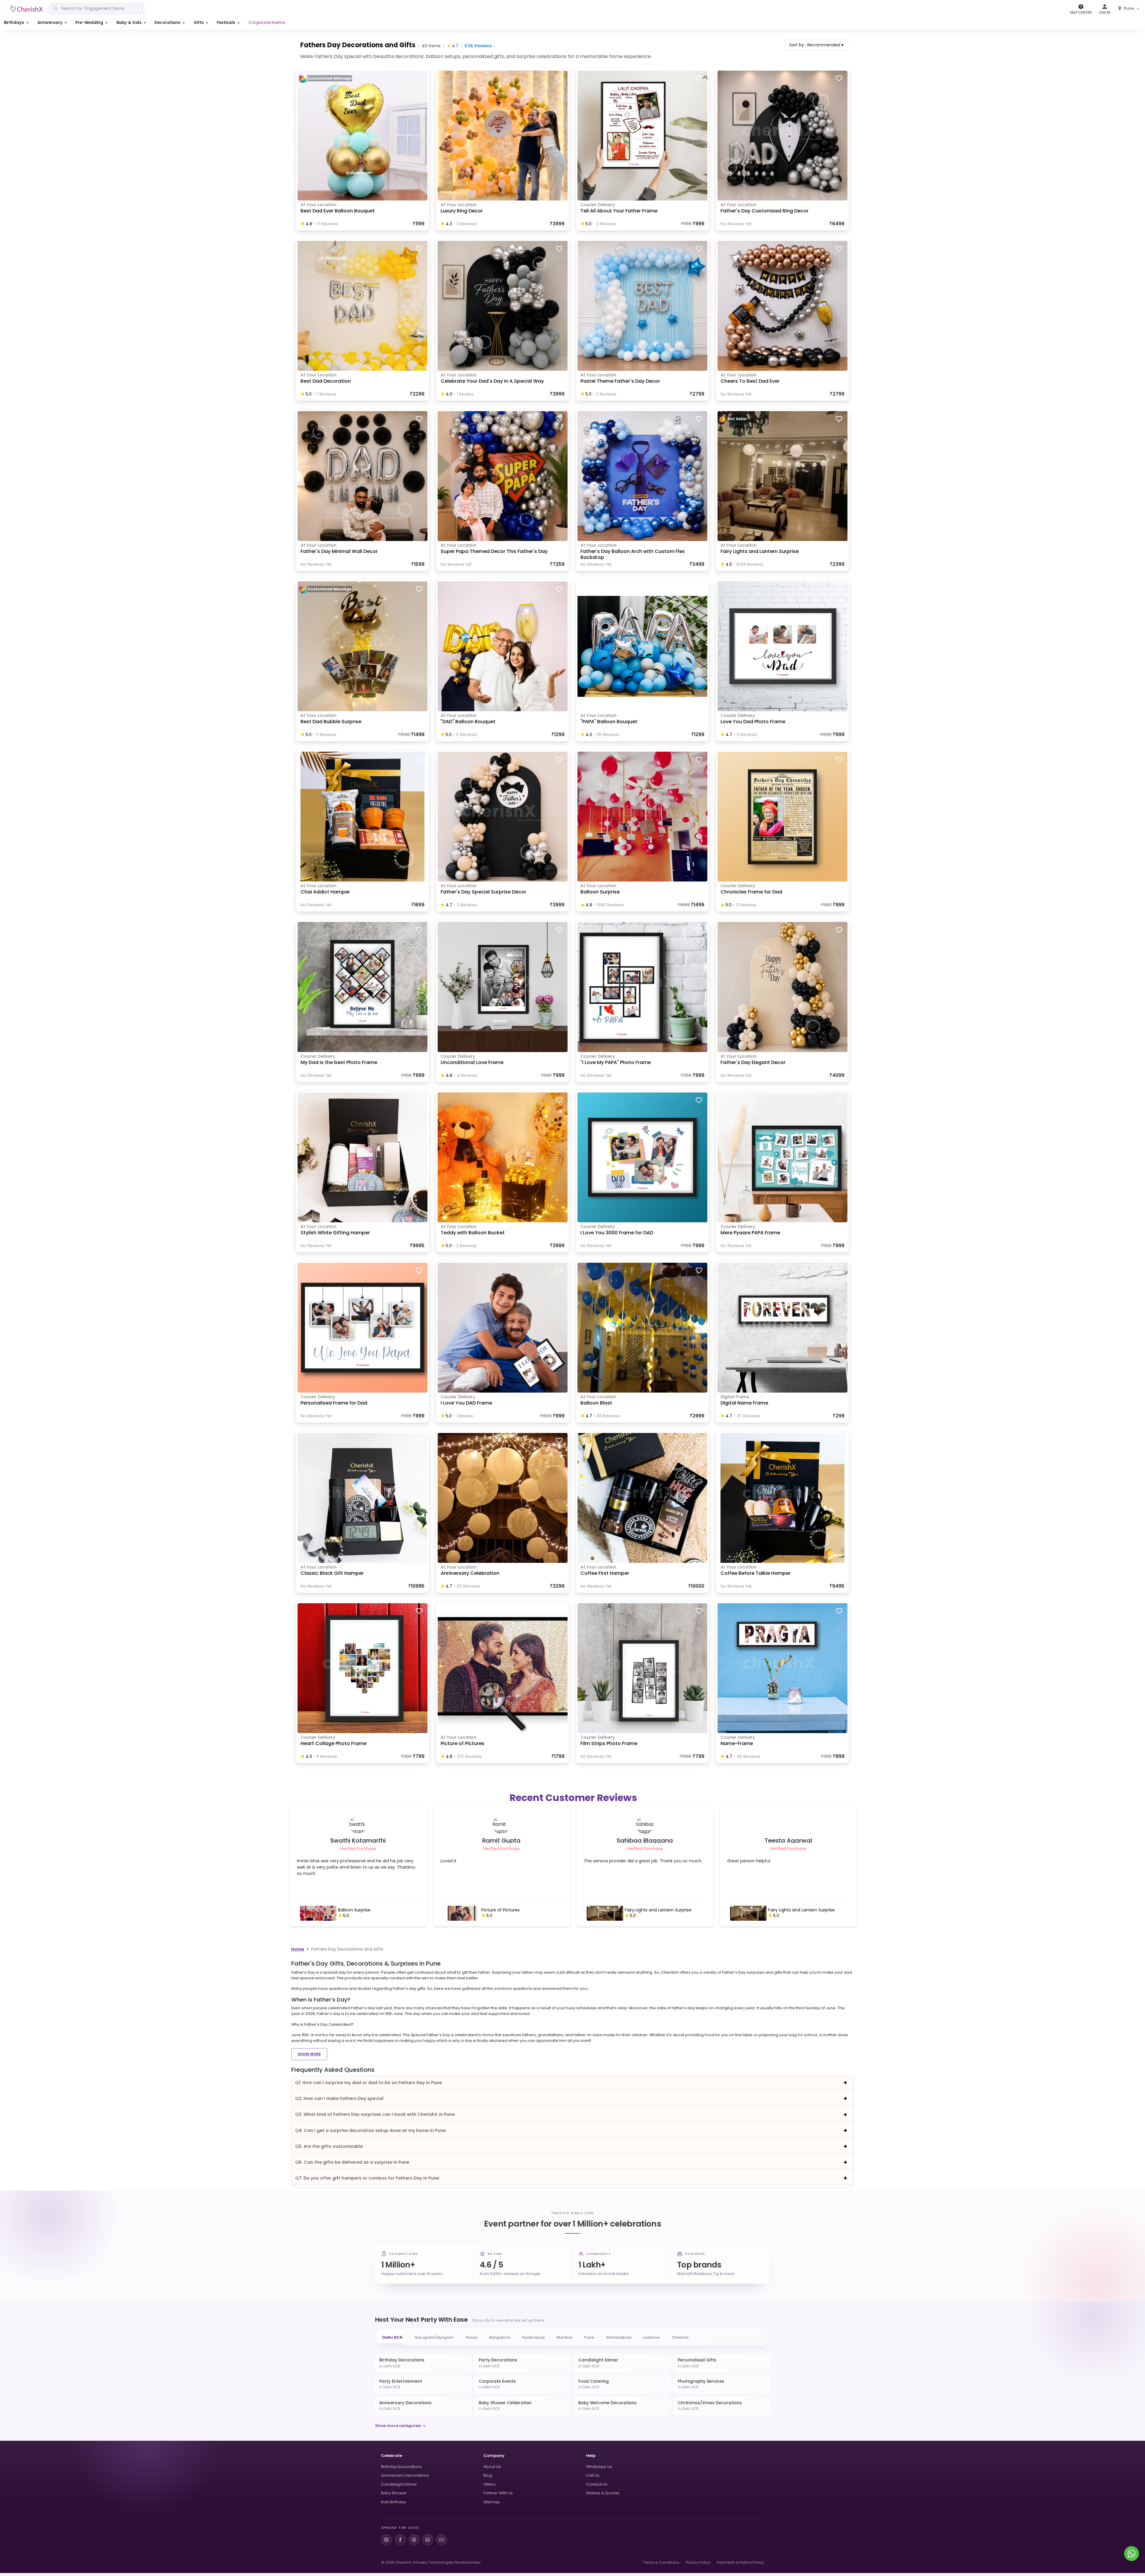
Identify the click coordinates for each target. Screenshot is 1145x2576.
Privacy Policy (698, 2562)
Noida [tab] (472, 2337)
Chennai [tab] (680, 2337)
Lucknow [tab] (652, 2337)
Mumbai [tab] (564, 2337)
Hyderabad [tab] (533, 2337)
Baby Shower (394, 2493)
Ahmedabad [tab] (619, 2337)
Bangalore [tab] (500, 2337)
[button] (17, 23)
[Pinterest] (414, 2540)
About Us (492, 2467)
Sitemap (492, 2502)
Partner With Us (498, 2493)
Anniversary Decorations (405, 2475)
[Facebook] (400, 2540)
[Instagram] (386, 2540)
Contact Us (597, 2484)
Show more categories (398, 2426)
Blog (488, 2475)
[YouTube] (442, 2540)
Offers (489, 2484)
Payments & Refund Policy (741, 2562)
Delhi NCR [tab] (392, 2337)
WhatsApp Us (599, 2467)
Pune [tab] (589, 2337)
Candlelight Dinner (399, 2484)
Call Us (593, 2475)
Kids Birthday (393, 2502)
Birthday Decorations (401, 2467)
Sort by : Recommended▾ (816, 45)
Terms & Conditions (661, 2562)
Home (298, 1949)
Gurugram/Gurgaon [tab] (434, 2337)
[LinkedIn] (428, 2540)
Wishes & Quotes (603, 2493)
